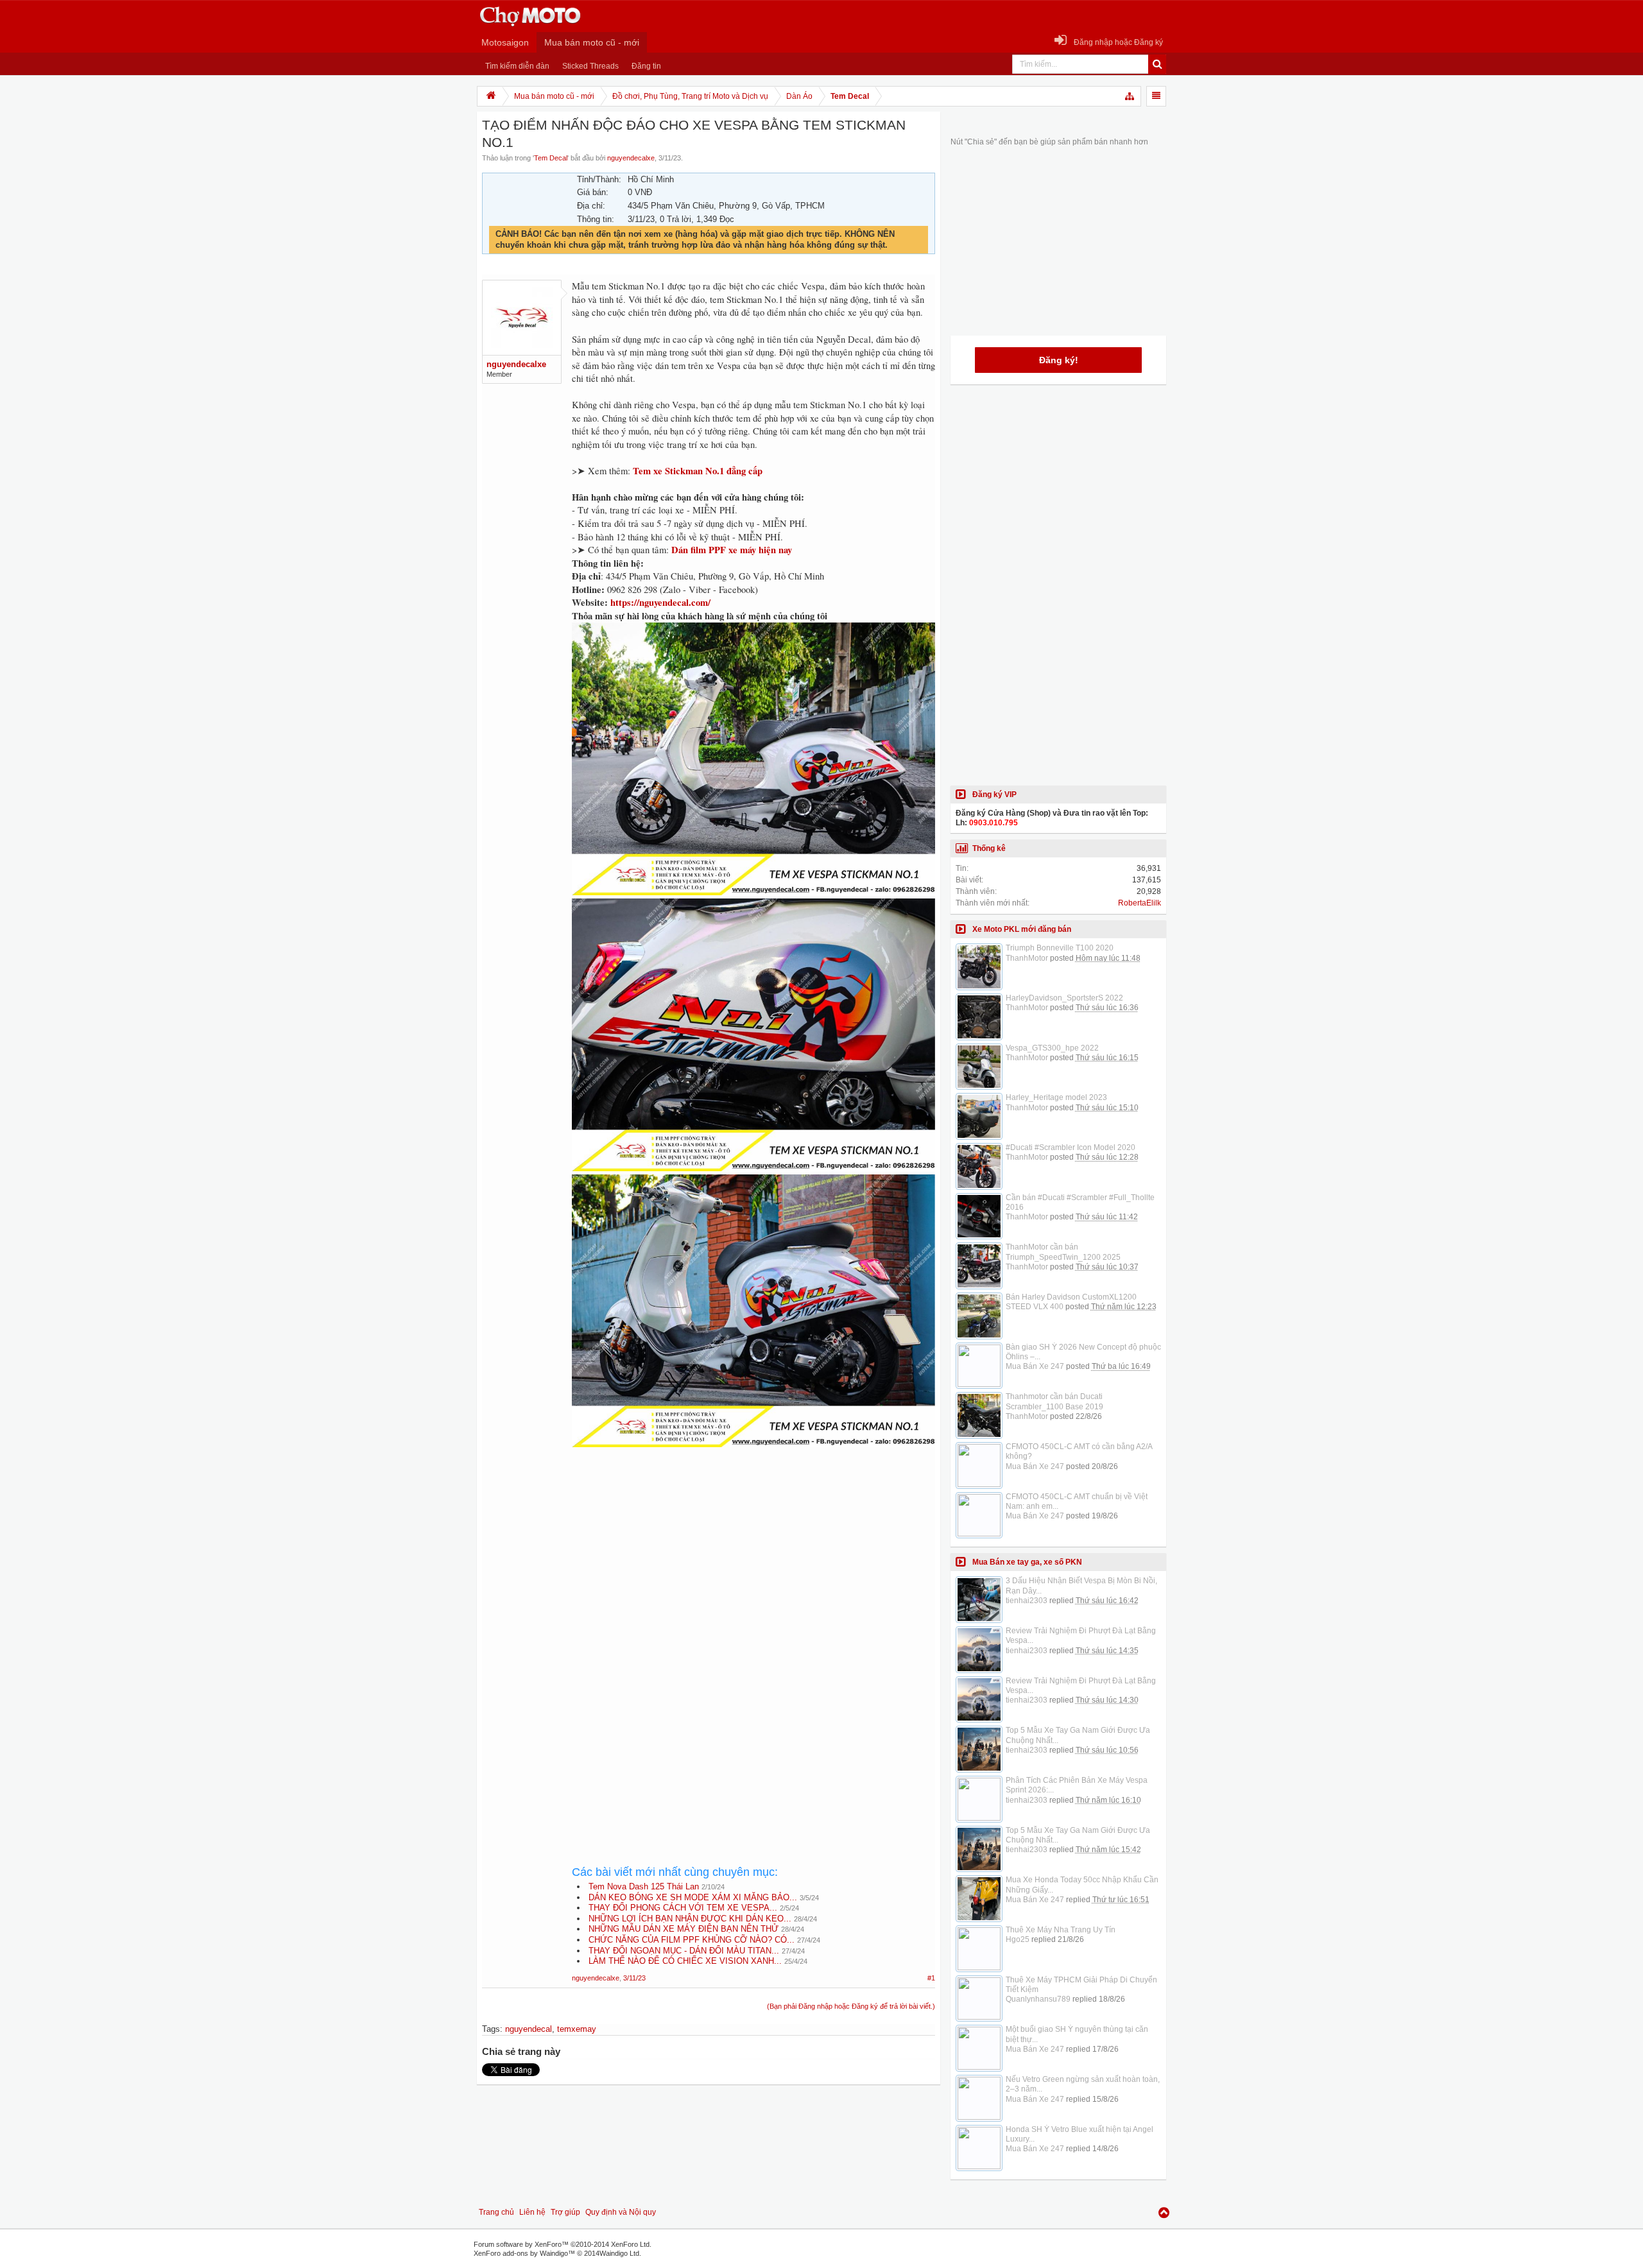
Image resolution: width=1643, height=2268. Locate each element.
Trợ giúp (565, 2212)
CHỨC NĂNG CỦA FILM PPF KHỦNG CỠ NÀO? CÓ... (692, 1940)
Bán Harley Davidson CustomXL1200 (1071, 1297)
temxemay (577, 2029)
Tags (491, 2029)
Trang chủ (496, 2212)
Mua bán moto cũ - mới (592, 42)
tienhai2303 (1027, 1601)
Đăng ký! (1059, 360)
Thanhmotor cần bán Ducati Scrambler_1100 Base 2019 (1054, 1401)
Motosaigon (505, 42)
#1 (931, 1978)
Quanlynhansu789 (1038, 1999)
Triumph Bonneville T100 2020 (1060, 948)
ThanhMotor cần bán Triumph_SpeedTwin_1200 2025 (1063, 1252)
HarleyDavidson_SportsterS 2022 (1064, 998)
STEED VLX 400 (1035, 1307)
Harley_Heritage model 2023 (1056, 1097)
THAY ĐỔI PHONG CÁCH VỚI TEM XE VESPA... (683, 1908)
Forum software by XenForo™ (563, 2244)
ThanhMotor (1027, 958)
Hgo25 (1018, 1939)
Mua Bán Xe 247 (1035, 1366)
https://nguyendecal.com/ (660, 602)
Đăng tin (646, 66)
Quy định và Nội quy (621, 2212)
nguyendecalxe (631, 158)
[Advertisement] (753, 1567)
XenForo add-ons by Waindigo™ (524, 2253)
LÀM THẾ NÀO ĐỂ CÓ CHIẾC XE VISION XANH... (685, 1961)
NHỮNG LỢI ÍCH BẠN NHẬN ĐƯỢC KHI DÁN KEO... (690, 1919)
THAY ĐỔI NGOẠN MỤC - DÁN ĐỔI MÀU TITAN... (684, 1951)
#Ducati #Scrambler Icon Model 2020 (1071, 1147)
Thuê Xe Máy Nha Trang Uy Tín (1061, 1930)
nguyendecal (529, 2029)
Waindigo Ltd (619, 2253)
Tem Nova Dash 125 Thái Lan (644, 1886)
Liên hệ (532, 2212)
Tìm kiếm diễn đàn (517, 66)
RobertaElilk (1140, 903)
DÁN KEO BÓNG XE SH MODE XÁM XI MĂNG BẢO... (693, 1897)
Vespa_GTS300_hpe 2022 (1052, 1048)
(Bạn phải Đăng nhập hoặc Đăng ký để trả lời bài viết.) (851, 2006)
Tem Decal (551, 158)
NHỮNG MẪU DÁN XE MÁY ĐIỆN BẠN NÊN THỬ (684, 1929)
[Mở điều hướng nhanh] (1130, 96)
